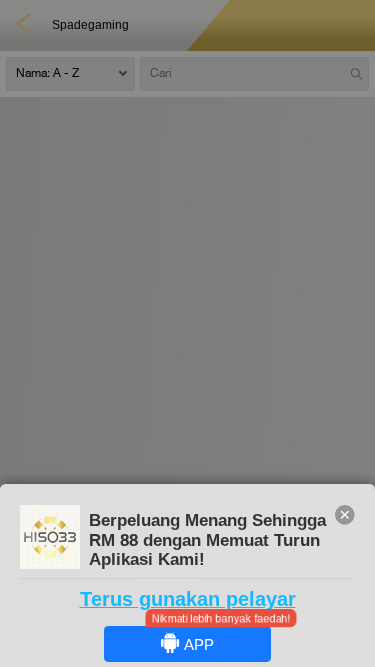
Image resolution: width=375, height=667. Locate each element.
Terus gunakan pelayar (188, 599)
